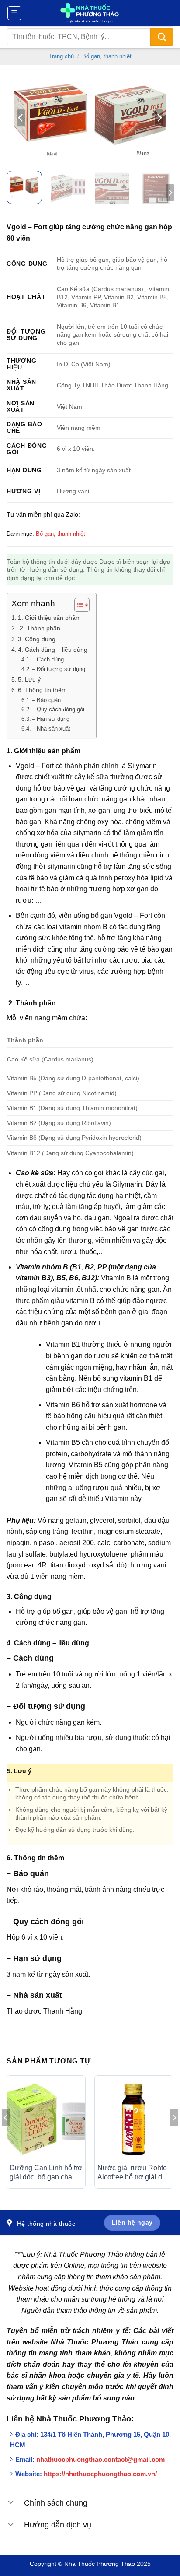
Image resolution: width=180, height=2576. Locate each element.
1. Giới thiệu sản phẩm (49, 618)
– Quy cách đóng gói (58, 709)
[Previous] (21, 118)
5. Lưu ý (29, 679)
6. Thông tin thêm (42, 690)
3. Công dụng (37, 639)
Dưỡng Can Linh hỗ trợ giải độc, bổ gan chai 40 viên (46, 2173)
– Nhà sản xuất (51, 729)
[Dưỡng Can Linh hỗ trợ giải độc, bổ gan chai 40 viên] (46, 2119)
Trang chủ (61, 56)
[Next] (159, 118)
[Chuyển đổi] (11, 2502)
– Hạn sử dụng (51, 719)
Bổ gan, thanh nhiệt (107, 56)
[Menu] (15, 13)
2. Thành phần (39, 628)
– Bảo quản (46, 700)
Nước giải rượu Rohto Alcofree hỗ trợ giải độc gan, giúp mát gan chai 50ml (133, 2173)
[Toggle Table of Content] (78, 605)
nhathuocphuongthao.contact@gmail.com (100, 2459)
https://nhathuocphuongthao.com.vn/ (100, 2474)
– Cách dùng (48, 659)
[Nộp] (162, 37)
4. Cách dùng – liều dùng (53, 650)
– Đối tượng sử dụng (59, 669)
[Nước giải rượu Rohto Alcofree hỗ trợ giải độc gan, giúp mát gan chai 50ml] (134, 2119)
